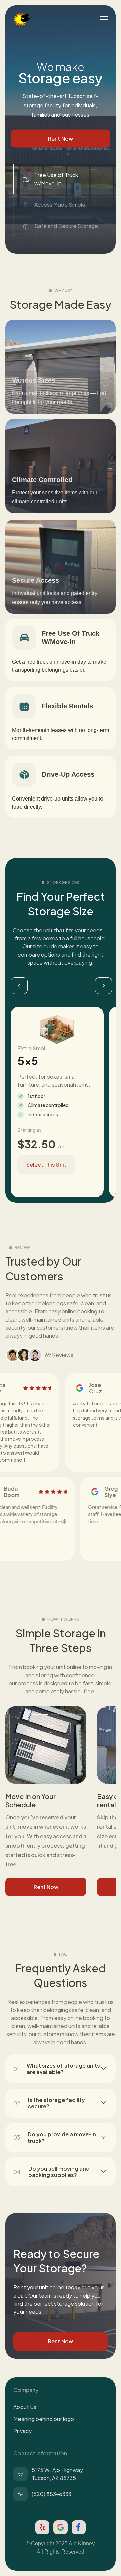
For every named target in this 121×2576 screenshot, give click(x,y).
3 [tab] (81, 986)
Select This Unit (46, 1164)
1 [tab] (43, 986)
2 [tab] (62, 986)
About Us (25, 2407)
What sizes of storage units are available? (63, 2069)
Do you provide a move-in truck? (62, 2137)
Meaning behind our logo (44, 2419)
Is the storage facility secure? (56, 2103)
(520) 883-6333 (51, 2494)
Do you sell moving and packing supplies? (59, 2172)
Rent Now (61, 138)
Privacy (23, 2431)
